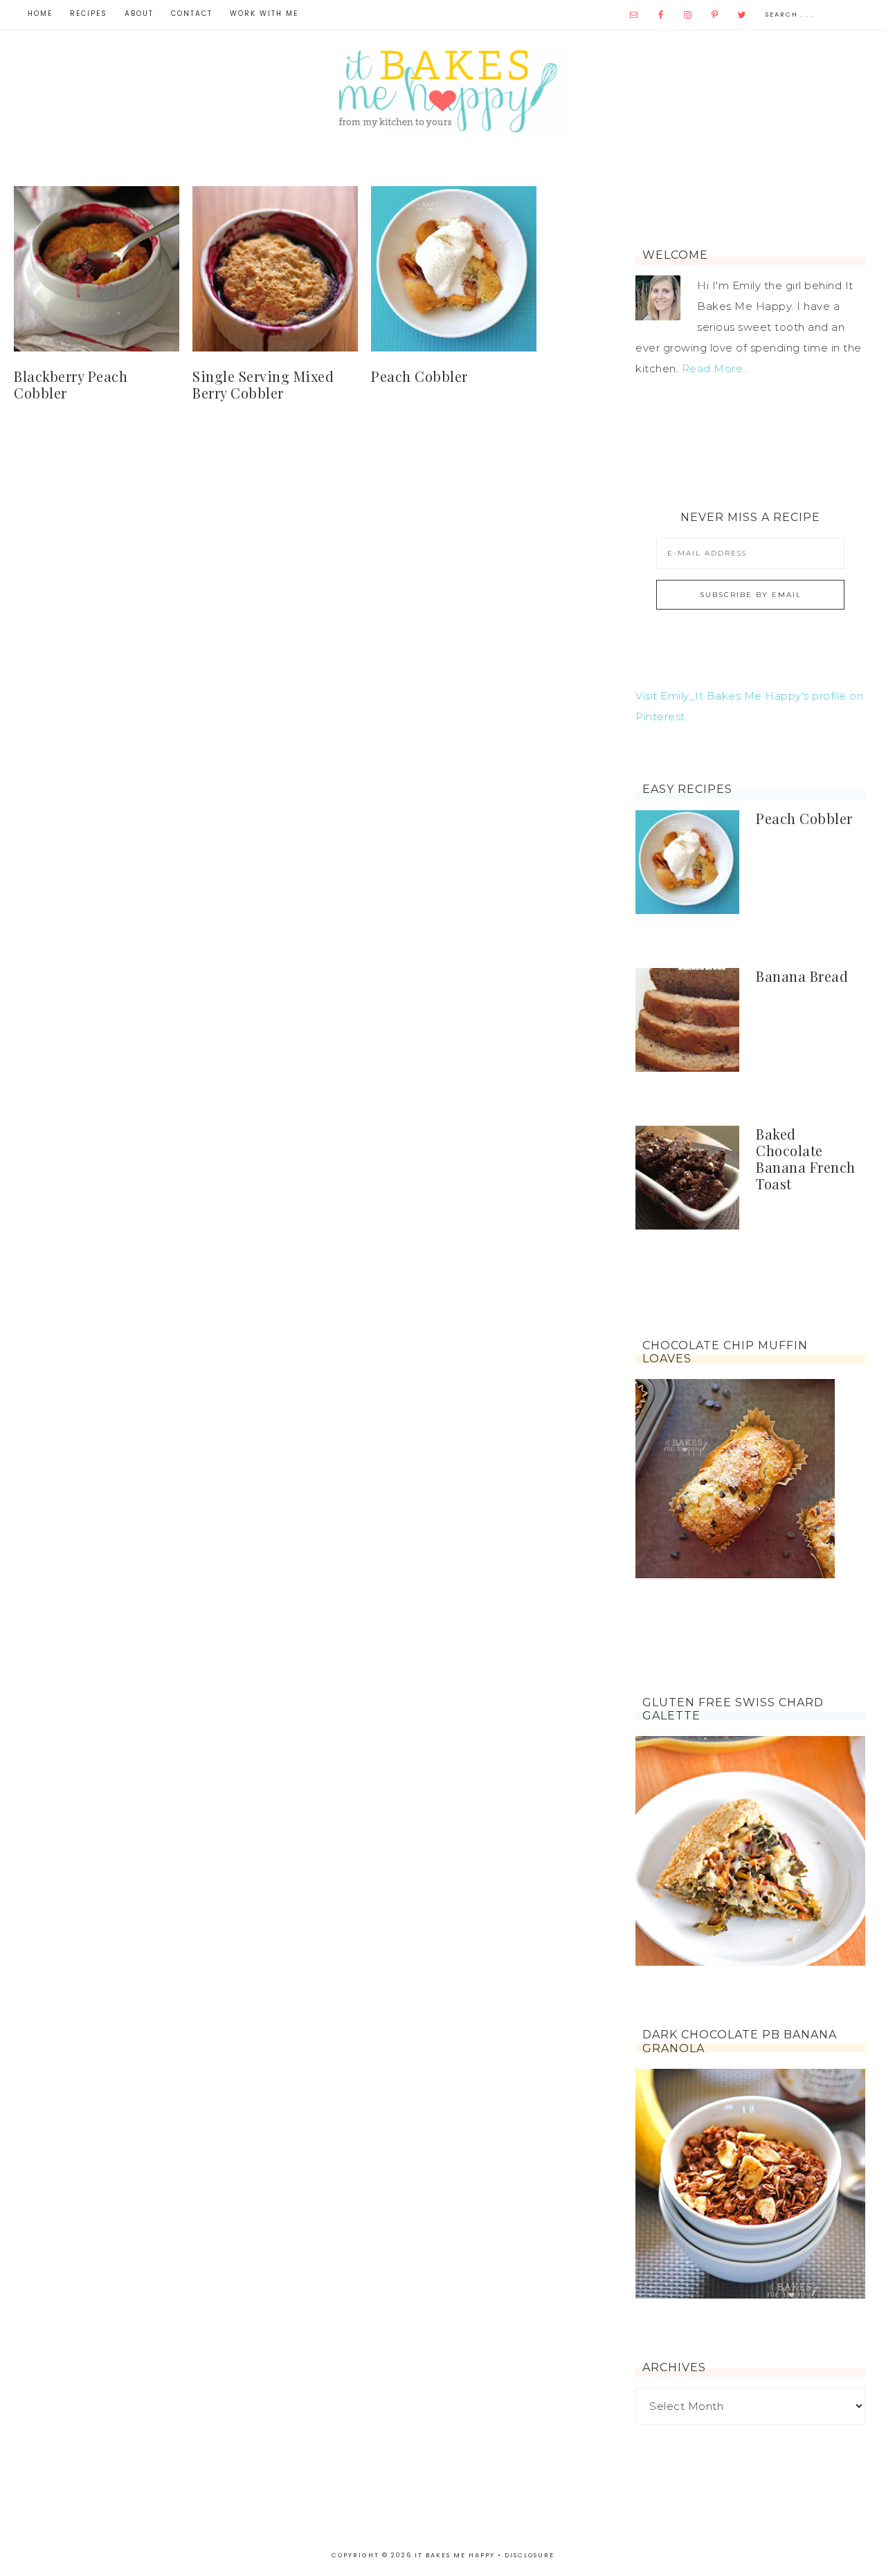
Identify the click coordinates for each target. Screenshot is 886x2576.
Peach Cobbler (419, 376)
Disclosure (530, 2555)
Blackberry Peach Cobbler (71, 384)
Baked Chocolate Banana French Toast (806, 1159)
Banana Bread (802, 976)
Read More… (716, 368)
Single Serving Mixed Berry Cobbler (263, 384)
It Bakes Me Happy (443, 91)
